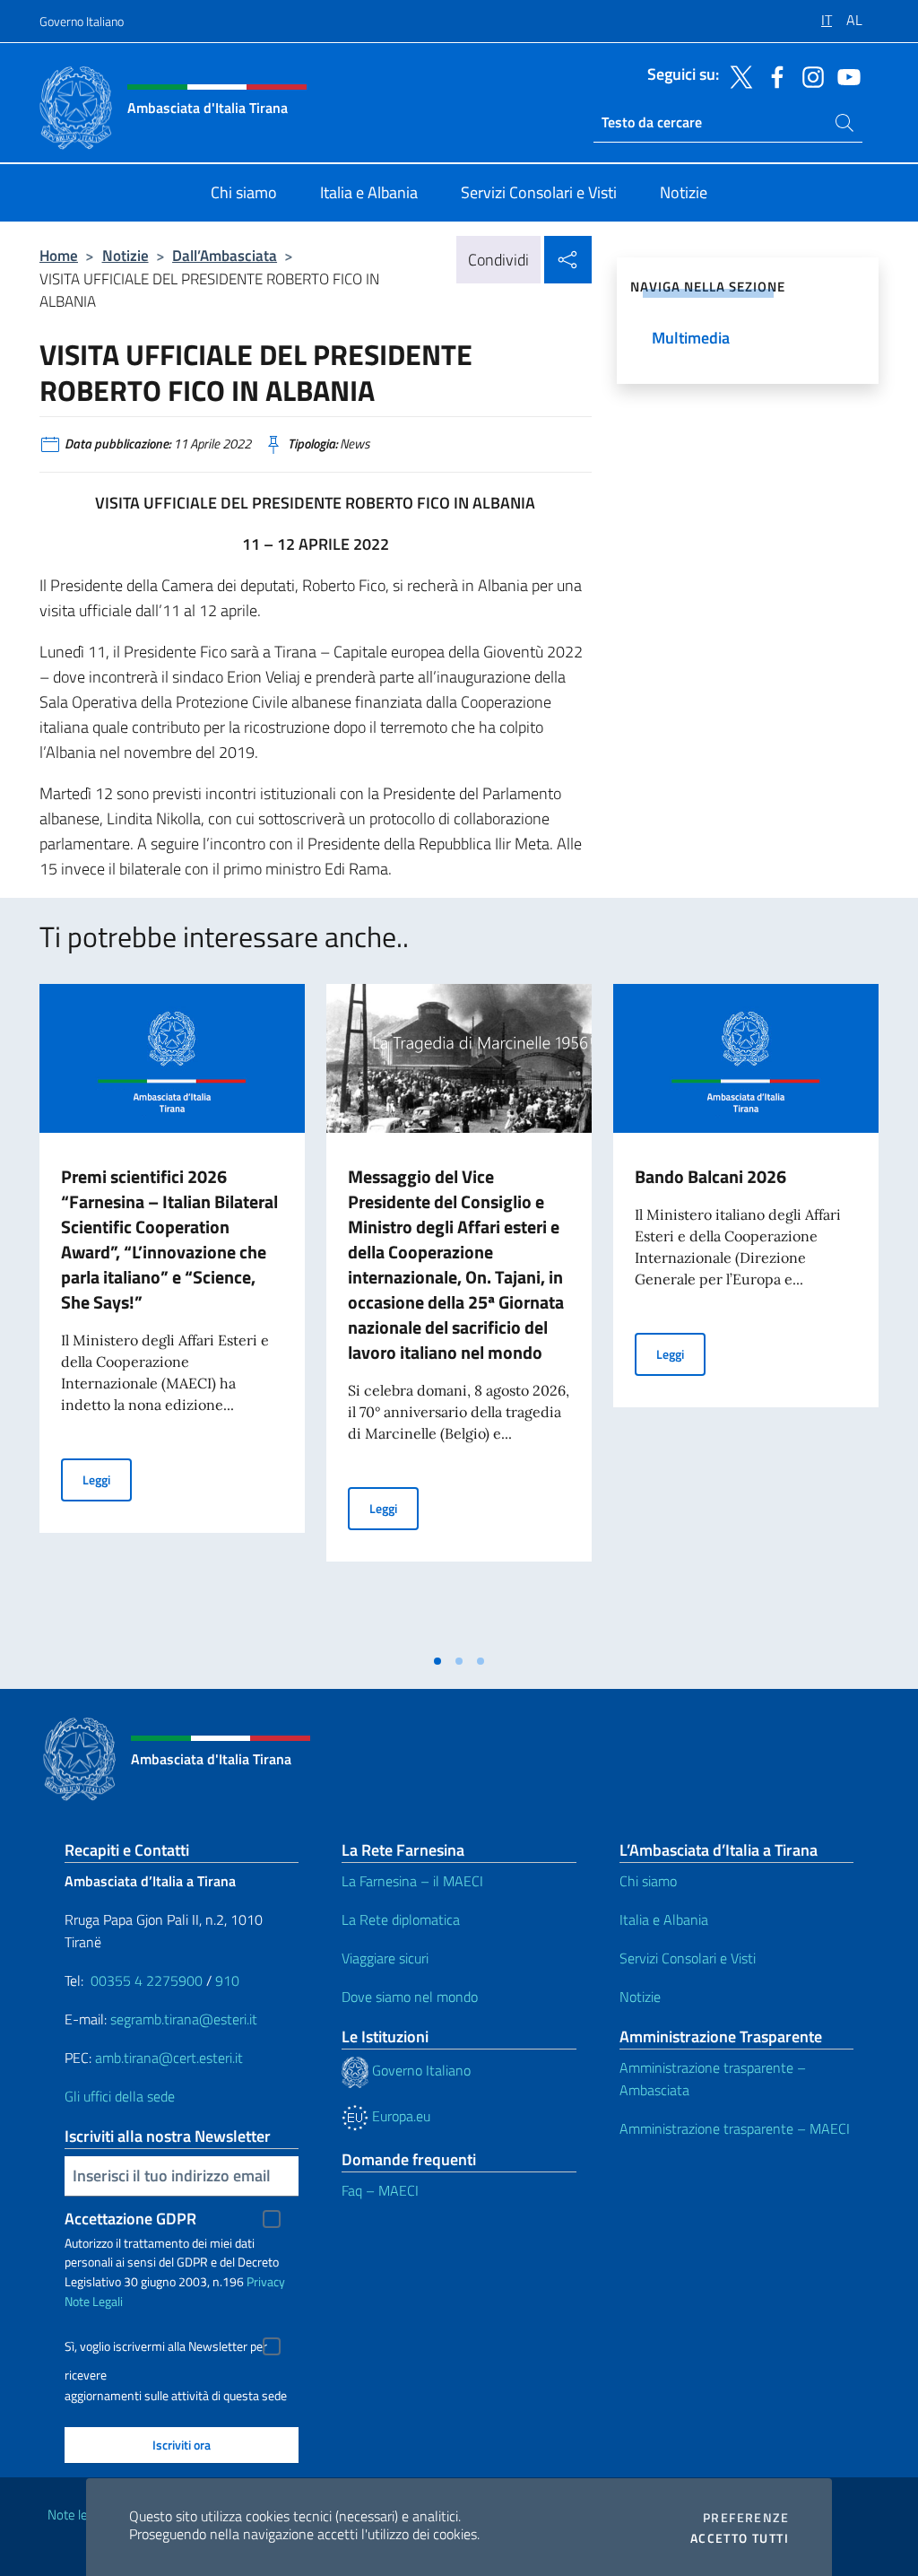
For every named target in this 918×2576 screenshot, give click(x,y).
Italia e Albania (664, 1919)
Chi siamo (648, 1881)
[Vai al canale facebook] (773, 75)
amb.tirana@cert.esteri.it (169, 2058)
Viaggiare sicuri (385, 1958)
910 (227, 1980)
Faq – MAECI (380, 2190)
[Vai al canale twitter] (737, 75)
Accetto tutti (740, 2538)
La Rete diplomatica (401, 1919)
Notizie (126, 255)
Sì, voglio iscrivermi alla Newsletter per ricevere (166, 2349)
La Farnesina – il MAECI (412, 1881)
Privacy (266, 2281)
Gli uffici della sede (120, 2096)
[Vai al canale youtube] (844, 75)
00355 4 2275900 (147, 1980)
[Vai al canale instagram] (809, 75)
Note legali (77, 2515)
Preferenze (746, 2518)
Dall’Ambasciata (225, 255)
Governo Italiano (82, 21)
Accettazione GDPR (130, 2219)
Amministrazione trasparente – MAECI (735, 2128)
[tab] (437, 1661)
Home (59, 255)
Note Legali (94, 2301)
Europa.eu (399, 2116)
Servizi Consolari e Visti (688, 1958)
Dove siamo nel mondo (410, 1997)
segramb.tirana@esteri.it (184, 2019)
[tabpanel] (172, 1314)
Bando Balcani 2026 (710, 1176)
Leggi (107, 1479)
